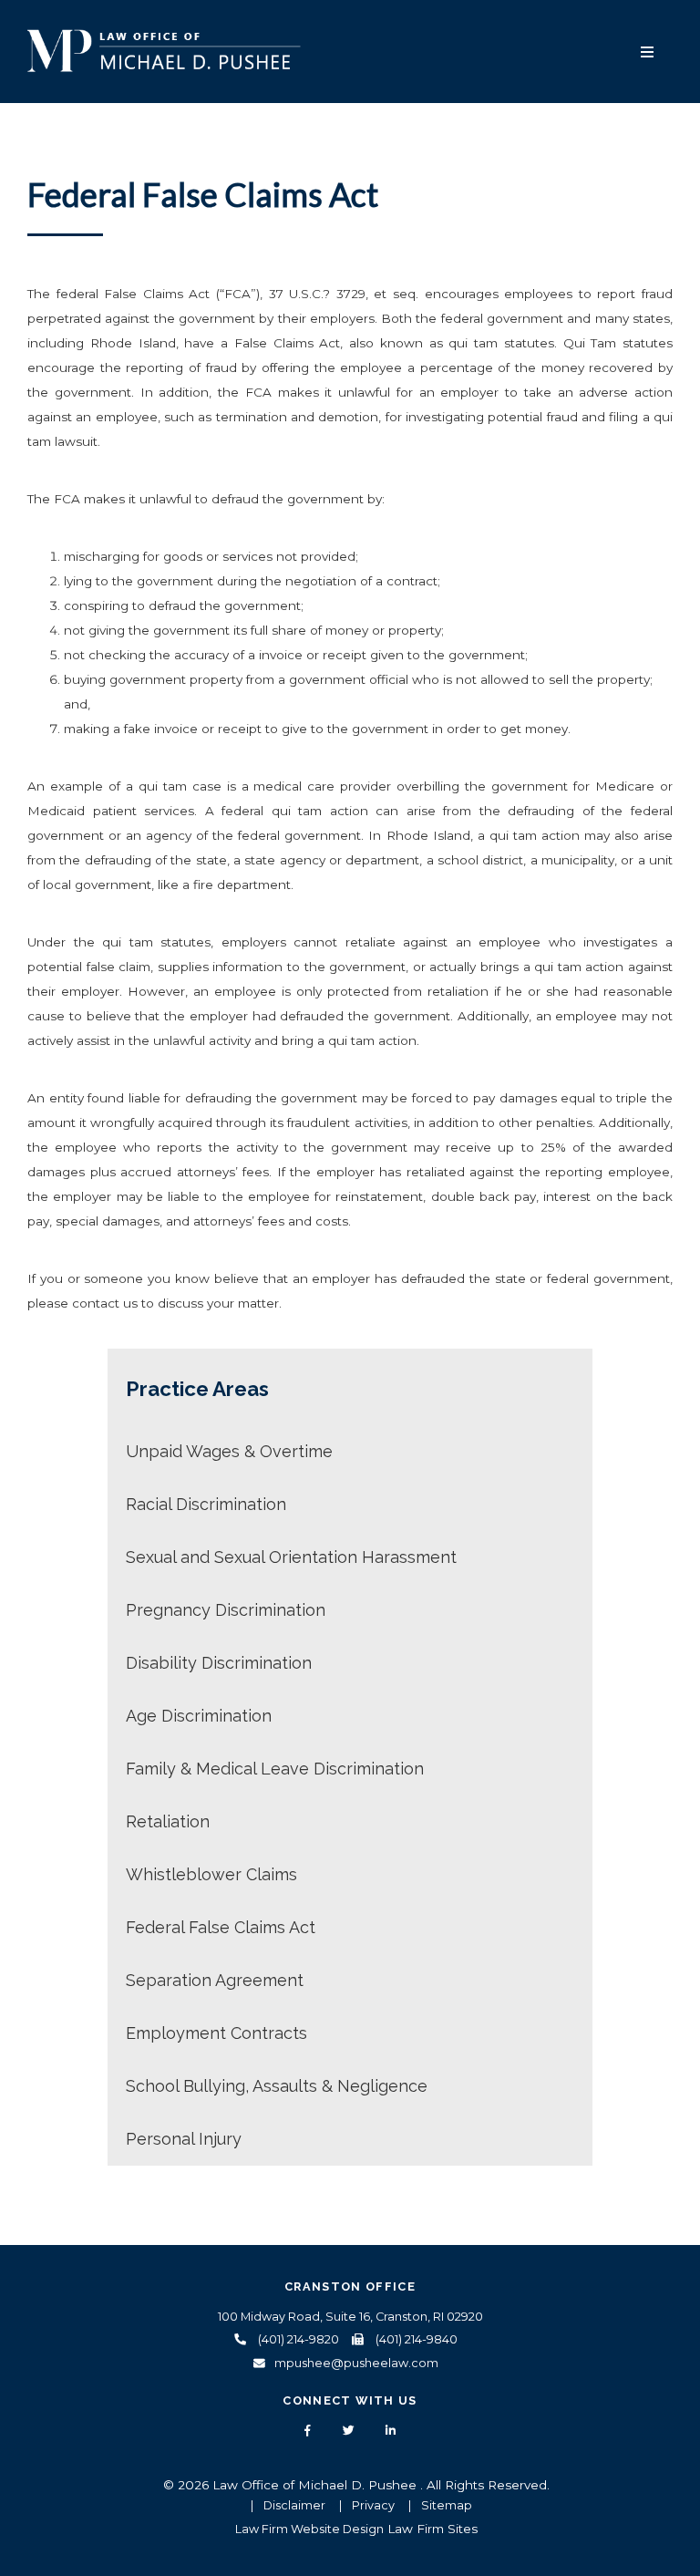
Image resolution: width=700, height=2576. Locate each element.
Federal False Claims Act (221, 1927)
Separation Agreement (215, 1980)
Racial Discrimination (206, 1504)
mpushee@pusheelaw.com (356, 2363)
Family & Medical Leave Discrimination (275, 1769)
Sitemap (447, 2505)
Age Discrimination (199, 1716)
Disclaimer (294, 2505)
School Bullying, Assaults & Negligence (277, 2086)
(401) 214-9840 (415, 2339)
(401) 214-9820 (297, 2339)
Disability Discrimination (219, 1663)
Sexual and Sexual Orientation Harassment (291, 1557)
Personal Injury (184, 2139)
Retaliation (168, 1821)
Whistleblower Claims (211, 1874)
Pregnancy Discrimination (226, 1610)
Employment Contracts (216, 2033)
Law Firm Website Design (309, 2529)
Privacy (373, 2505)
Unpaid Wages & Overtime (229, 1451)
